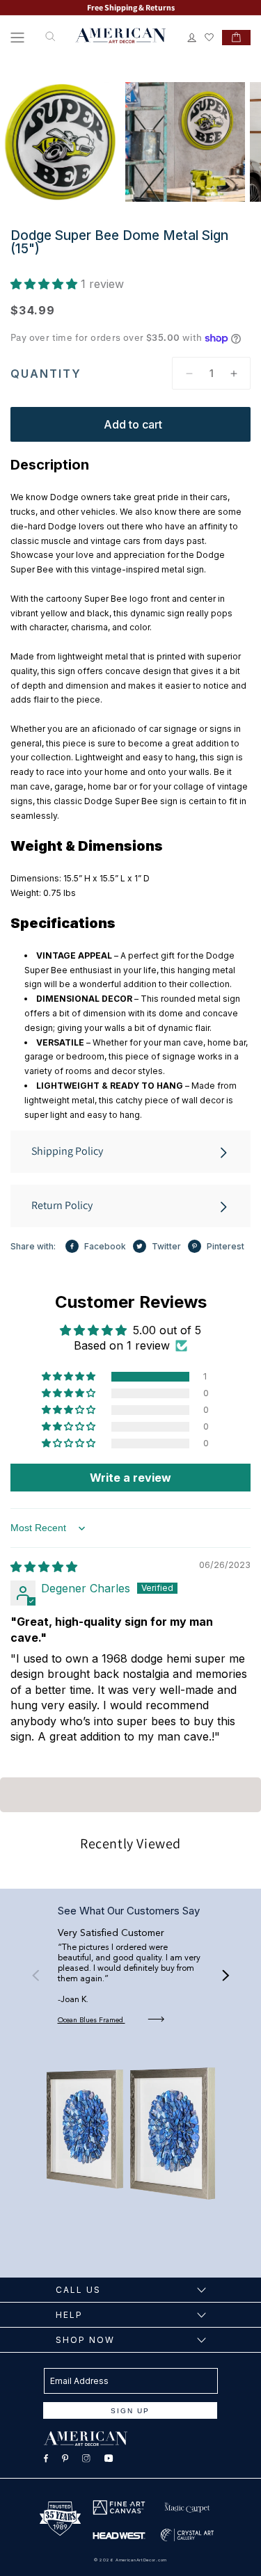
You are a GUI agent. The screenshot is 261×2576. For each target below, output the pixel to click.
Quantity (46, 374)
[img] (44, 1567)
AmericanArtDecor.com (141, 2560)
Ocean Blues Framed (92, 2020)
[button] (17, 38)
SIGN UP (130, 2411)
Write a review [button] (130, 1478)
